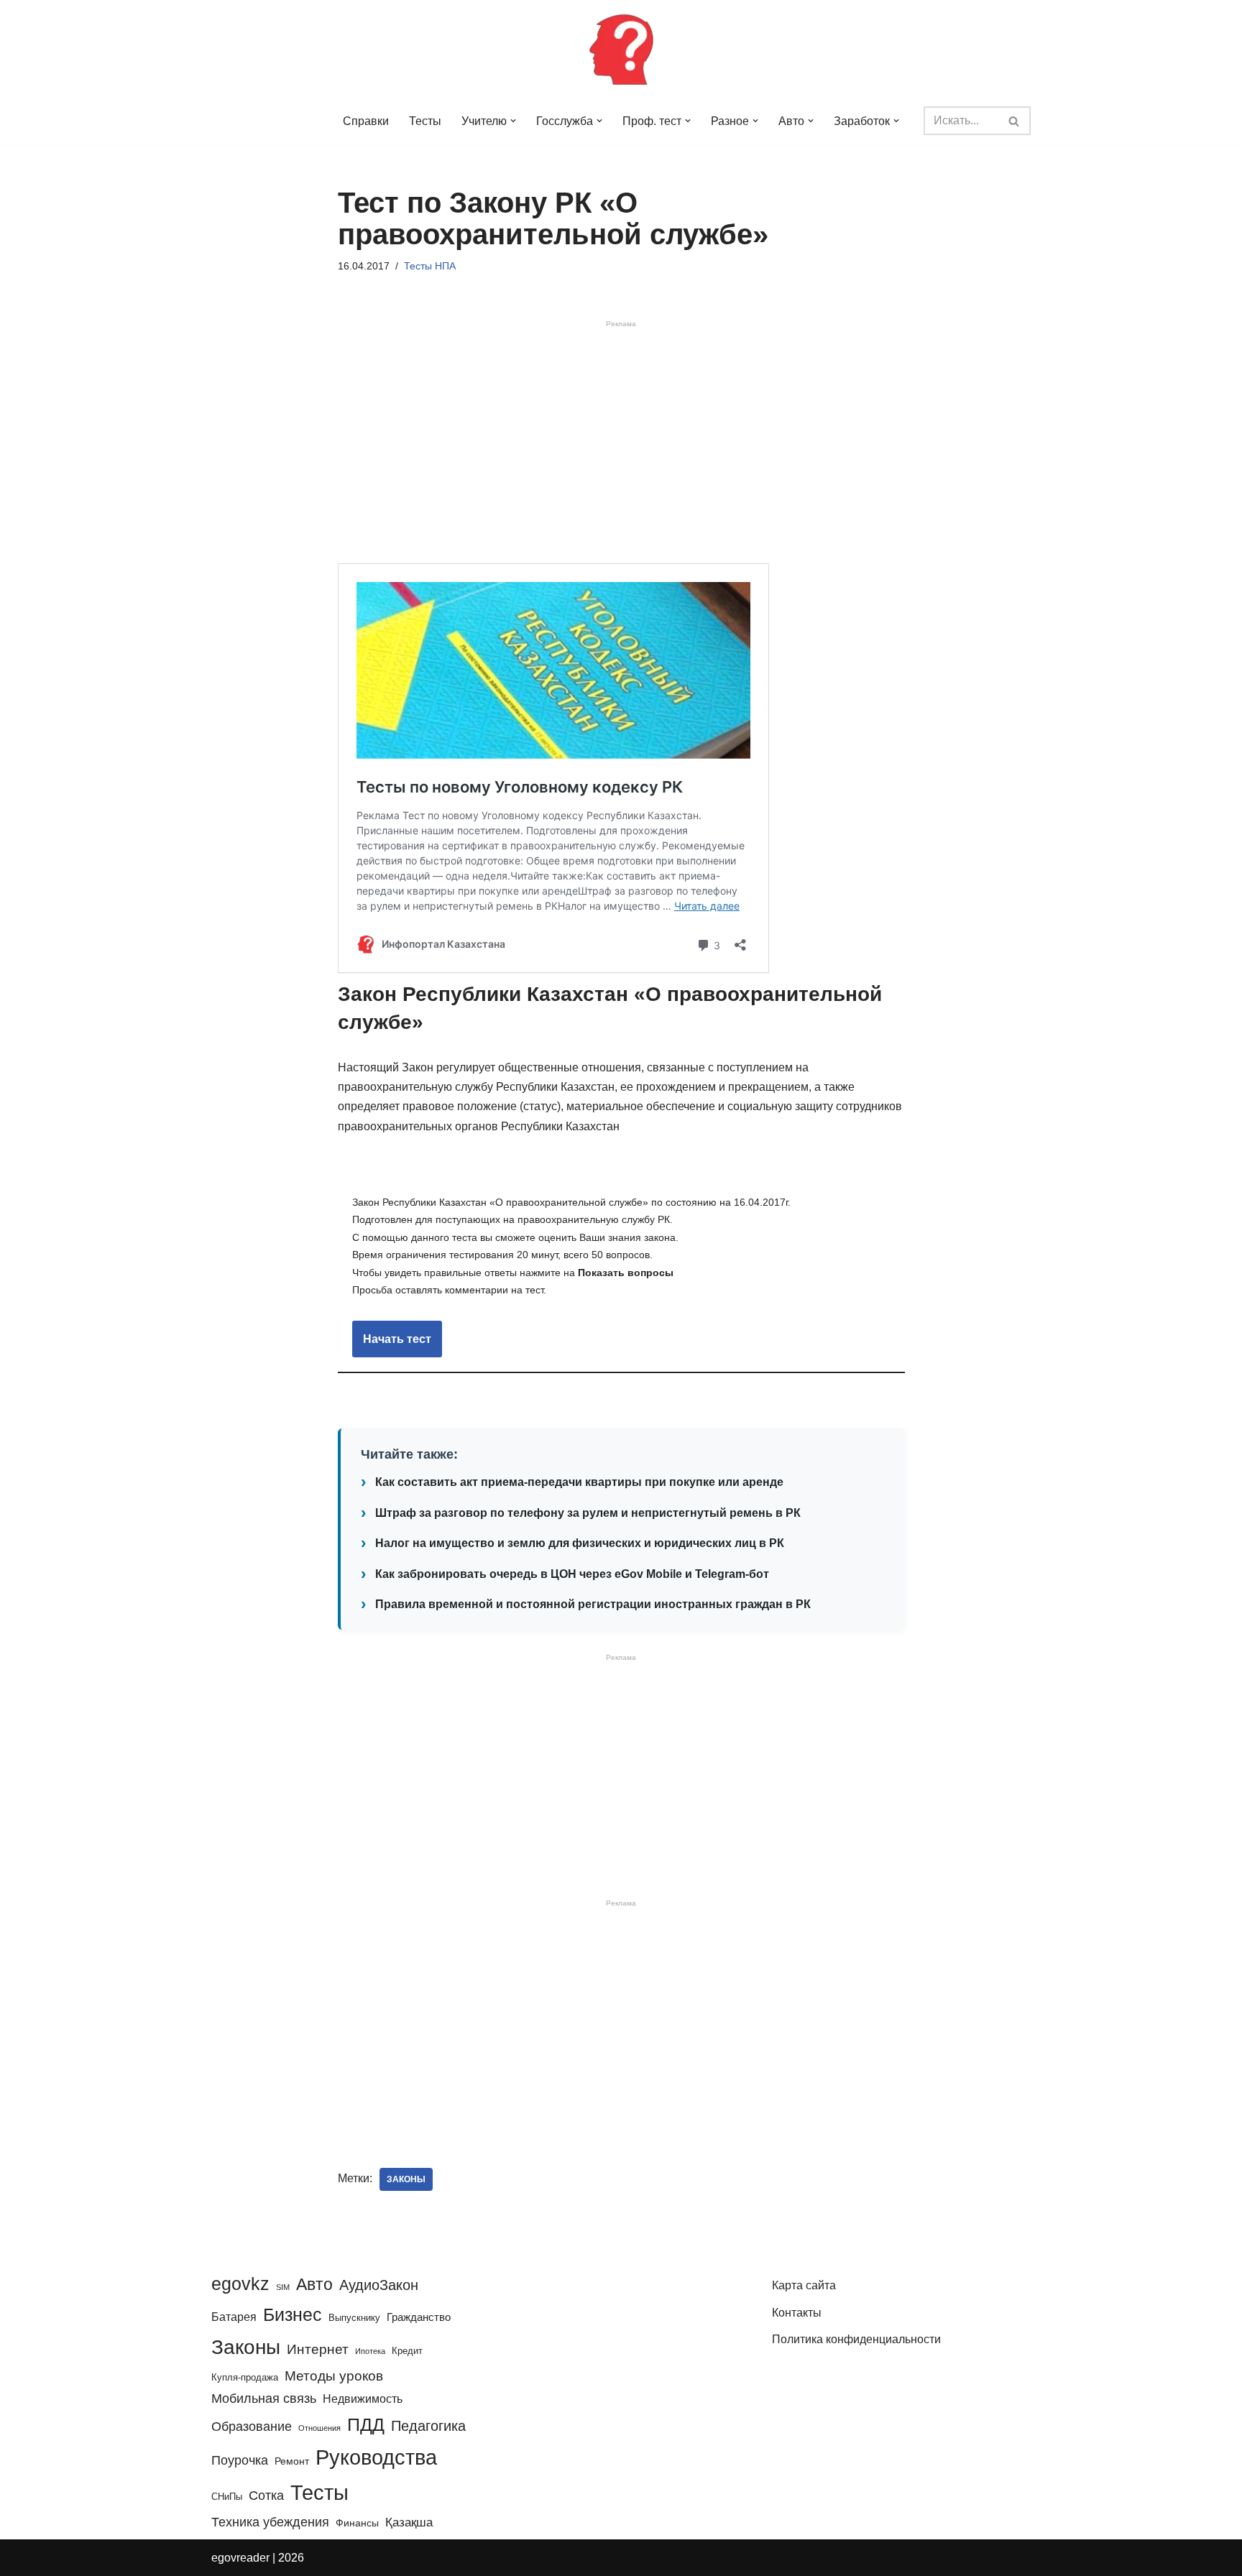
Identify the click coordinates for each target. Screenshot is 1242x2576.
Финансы (357, 2523)
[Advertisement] (621, 445)
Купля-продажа (245, 2377)
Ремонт (292, 2461)
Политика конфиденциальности (856, 2339)
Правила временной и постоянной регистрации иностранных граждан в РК (593, 1604)
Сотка (266, 2495)
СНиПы (227, 2497)
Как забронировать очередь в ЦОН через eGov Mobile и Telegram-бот (572, 1574)
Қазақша (409, 2522)
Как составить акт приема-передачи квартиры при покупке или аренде (579, 1482)
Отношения (319, 2428)
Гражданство (419, 2317)
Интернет (318, 2349)
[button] (513, 121)
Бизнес (293, 2314)
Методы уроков (334, 2376)
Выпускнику (354, 2318)
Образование (252, 2427)
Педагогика (428, 2426)
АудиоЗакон (379, 2285)
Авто (314, 2284)
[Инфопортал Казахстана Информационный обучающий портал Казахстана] (621, 49)
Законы (406, 2179)
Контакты (797, 2313)
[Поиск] (1015, 121)
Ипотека (370, 2351)
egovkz (240, 2284)
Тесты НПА (430, 266)
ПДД (366, 2424)
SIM (283, 2287)
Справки (366, 121)
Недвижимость (363, 2399)
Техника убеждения (270, 2522)
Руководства (376, 2457)
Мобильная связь (264, 2399)
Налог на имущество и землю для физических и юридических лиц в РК (580, 1543)
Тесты (425, 121)
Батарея (234, 2317)
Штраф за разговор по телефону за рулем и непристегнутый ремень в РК (588, 1513)
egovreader (240, 2558)
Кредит (407, 2351)
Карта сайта (804, 2285)
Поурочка (240, 2460)
